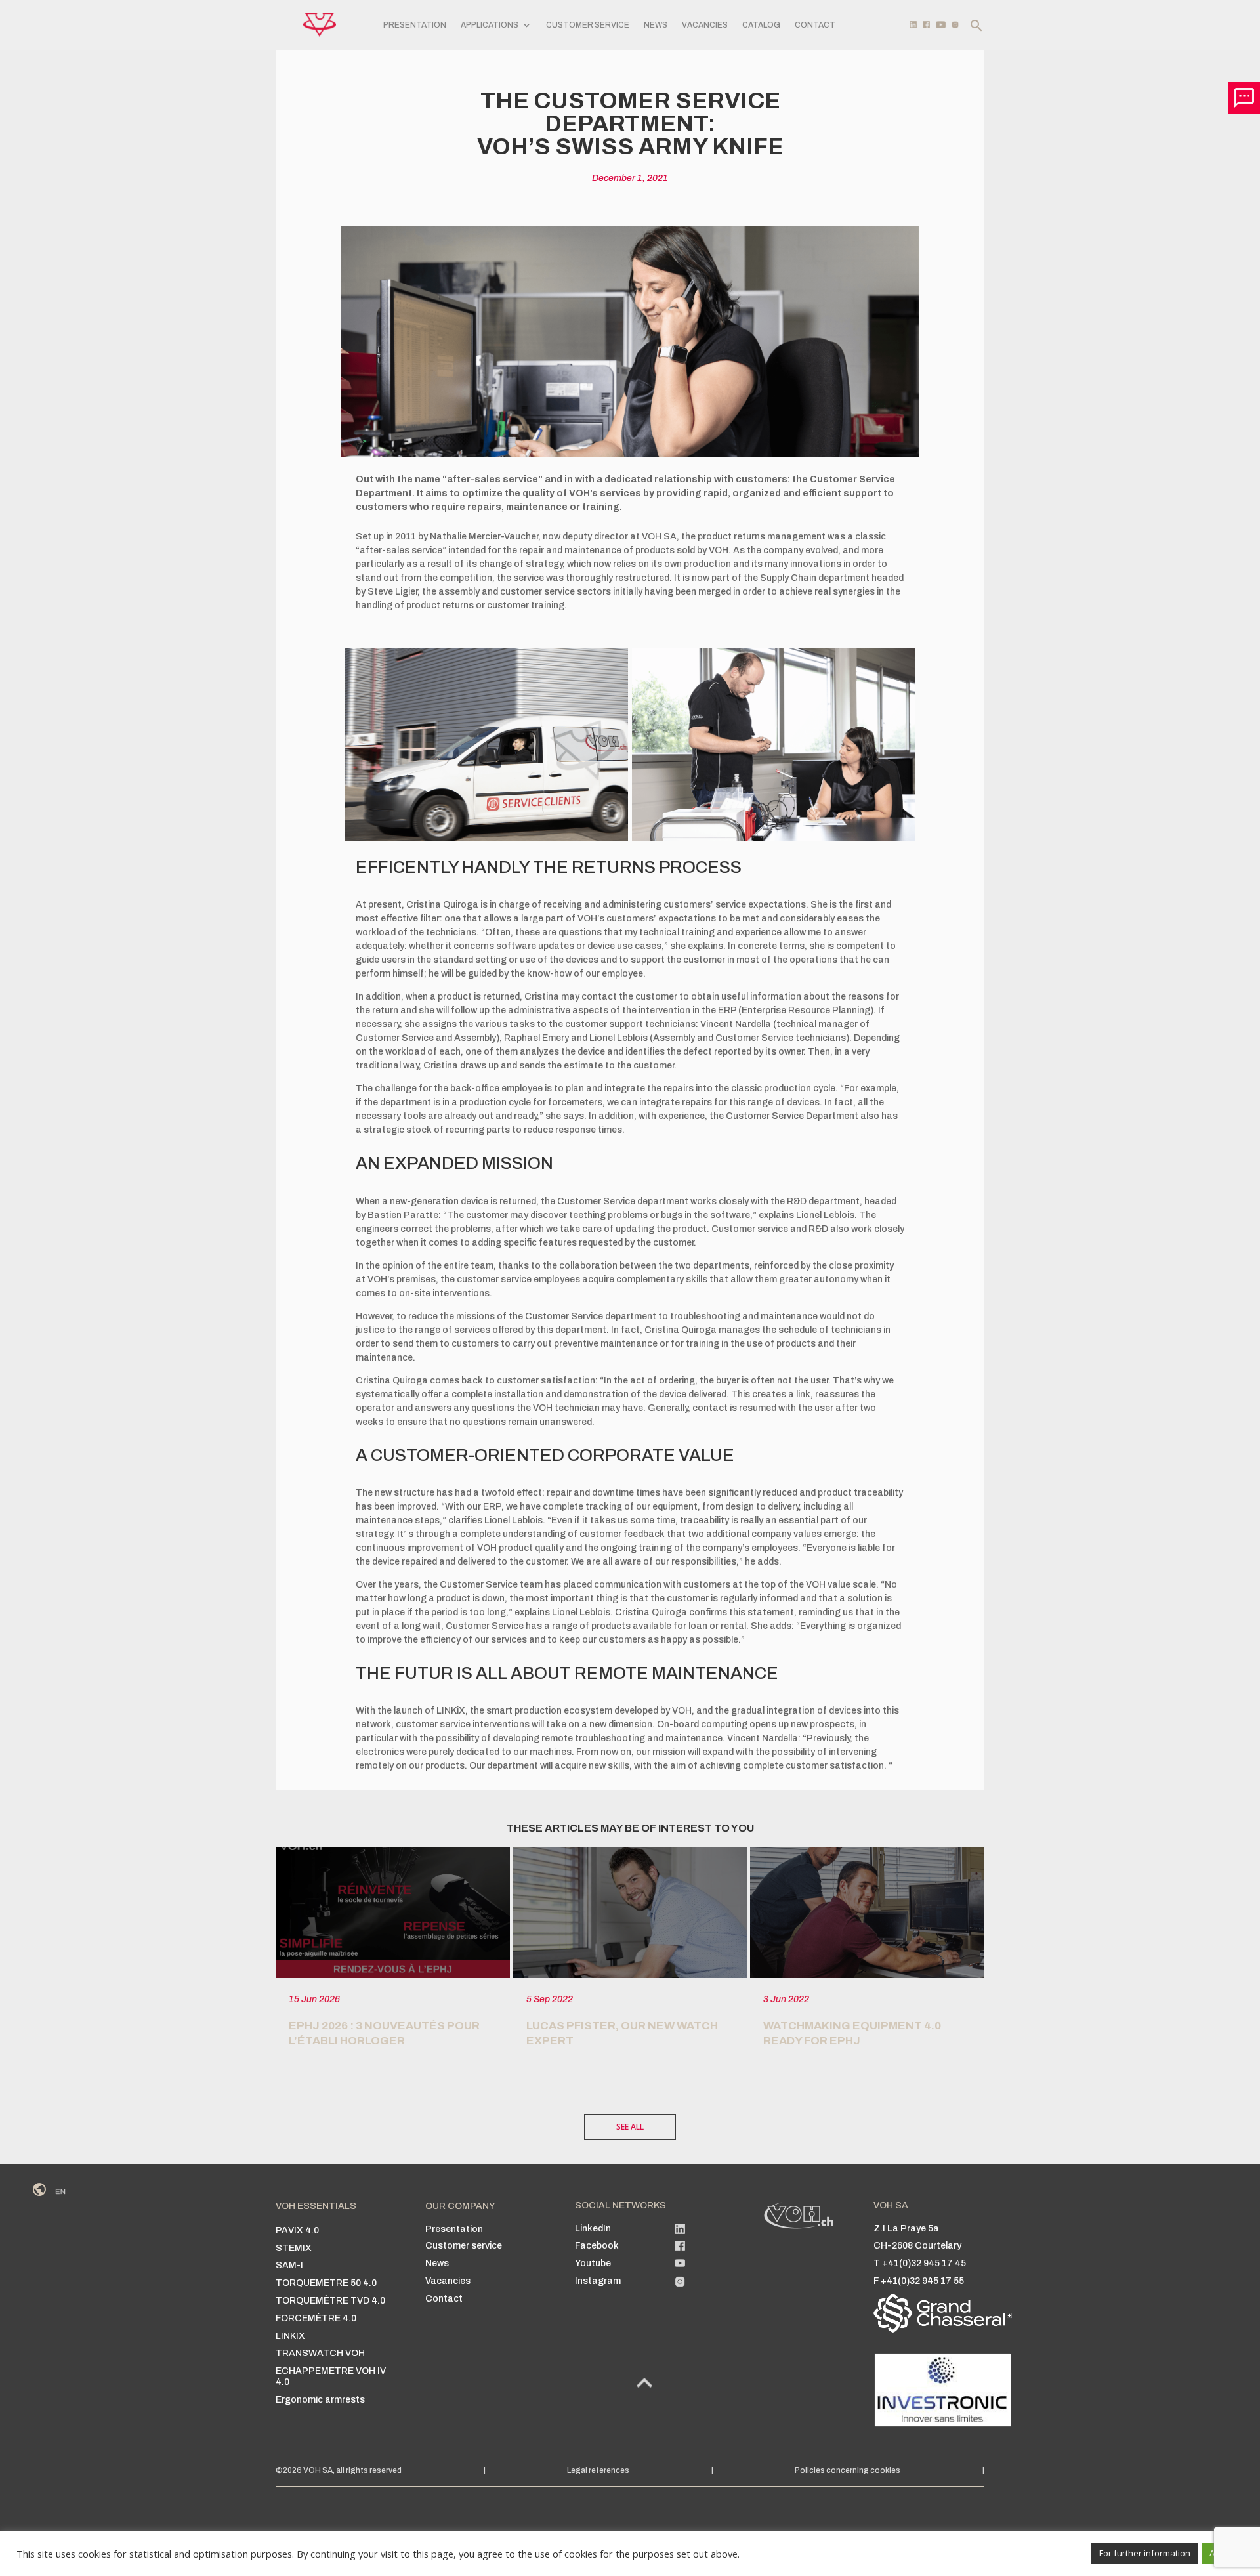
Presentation (415, 25)
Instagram (598, 2281)
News (656, 25)
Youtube (593, 2263)
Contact (815, 25)
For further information (1145, 2553)
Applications (490, 25)
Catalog (761, 25)
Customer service (588, 25)
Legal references (598, 2470)
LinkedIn (593, 2228)
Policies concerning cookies (848, 2470)
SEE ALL (630, 2127)
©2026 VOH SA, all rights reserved (339, 2470)
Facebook (597, 2246)
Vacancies (705, 25)
